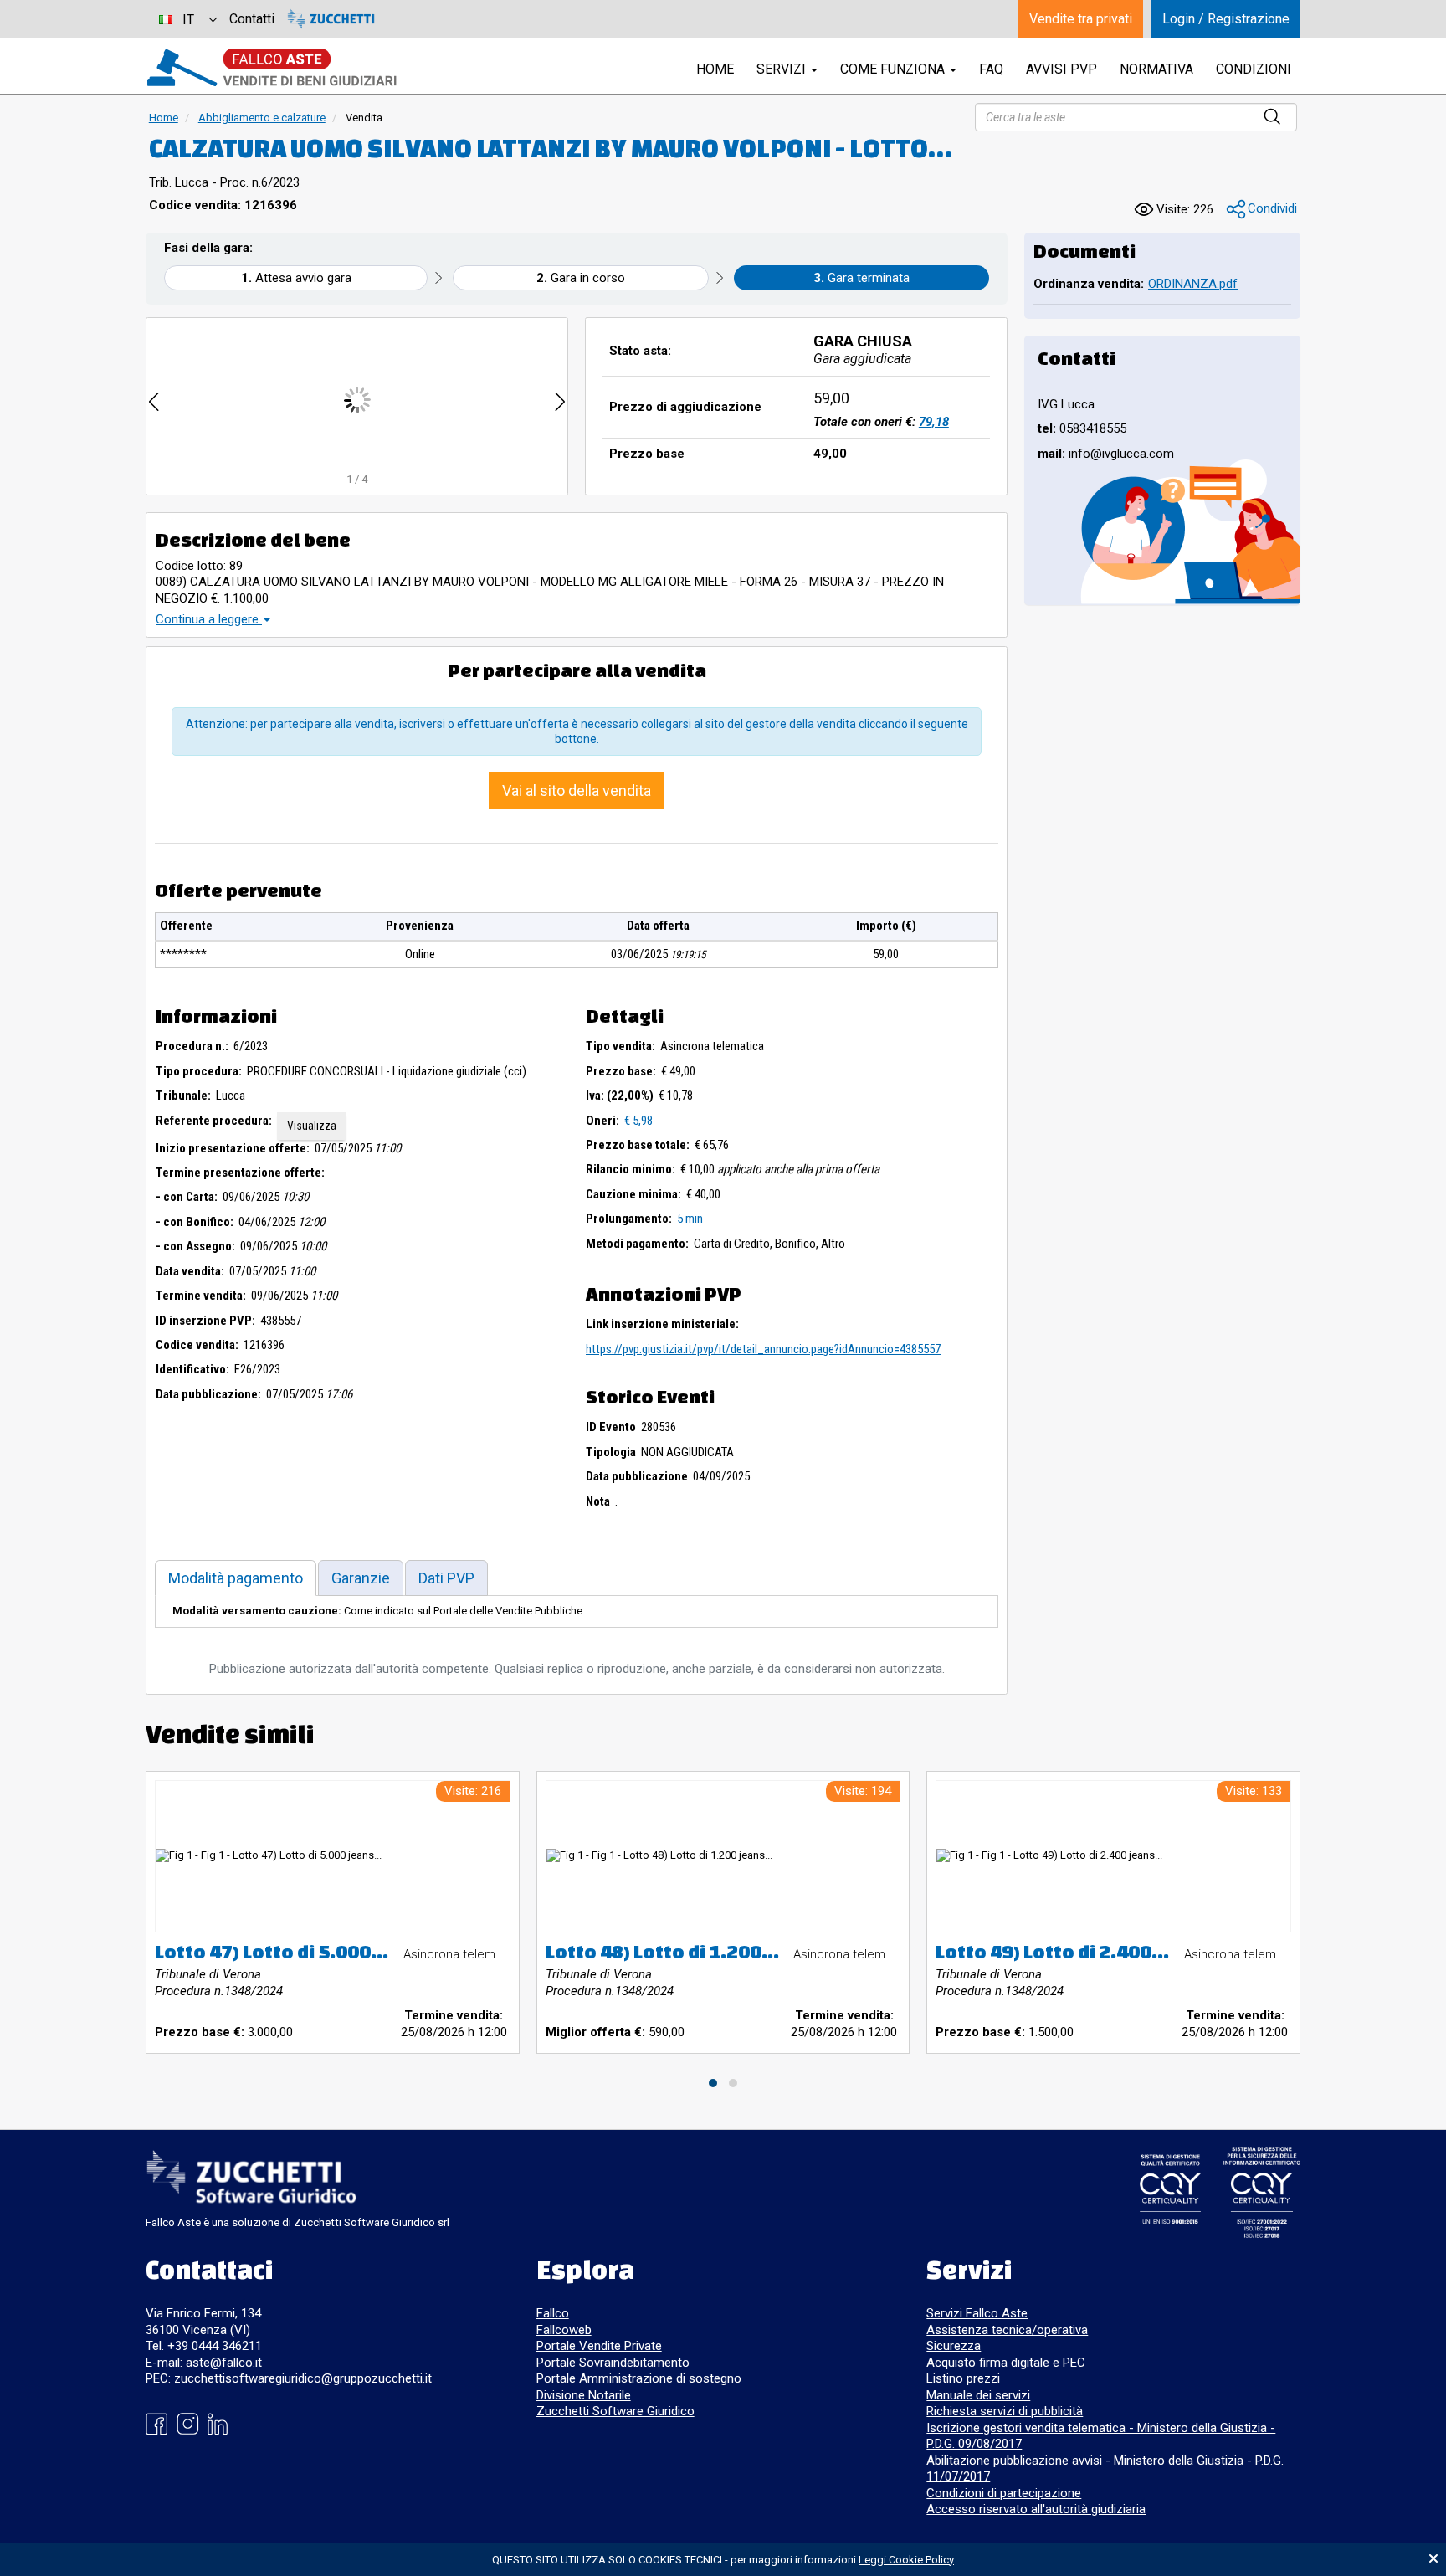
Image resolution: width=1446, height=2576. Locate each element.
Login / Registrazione (1226, 19)
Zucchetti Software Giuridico (615, 2411)
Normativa (1156, 69)
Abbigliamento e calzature (262, 118)
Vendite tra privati (1081, 19)
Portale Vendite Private (599, 2346)
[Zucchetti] (331, 19)
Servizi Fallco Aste (977, 2313)
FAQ (991, 69)
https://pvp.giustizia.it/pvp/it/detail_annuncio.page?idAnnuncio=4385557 (763, 1349)
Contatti (252, 19)
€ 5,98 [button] (638, 1121)
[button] (1262, 210)
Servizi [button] (783, 69)
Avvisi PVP (1061, 69)
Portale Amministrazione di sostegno (639, 2378)
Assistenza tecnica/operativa (1007, 2330)
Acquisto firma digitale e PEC (1006, 2363)
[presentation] (154, 400)
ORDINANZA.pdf (1193, 284)
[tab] (236, 1578)
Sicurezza (954, 2346)
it (188, 20)
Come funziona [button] (894, 69)
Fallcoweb (564, 2330)
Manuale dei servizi (978, 2395)
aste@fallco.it (224, 2363)
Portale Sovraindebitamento (613, 2363)
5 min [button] (690, 1219)
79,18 (934, 422)
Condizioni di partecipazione (1004, 2493)
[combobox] (187, 19)
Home (164, 118)
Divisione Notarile (584, 2395)
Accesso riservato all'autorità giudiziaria (1036, 2509)
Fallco (553, 2313)
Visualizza (312, 1126)
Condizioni (1254, 69)
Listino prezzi (963, 2378)
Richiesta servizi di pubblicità (1005, 2411)
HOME (715, 69)
